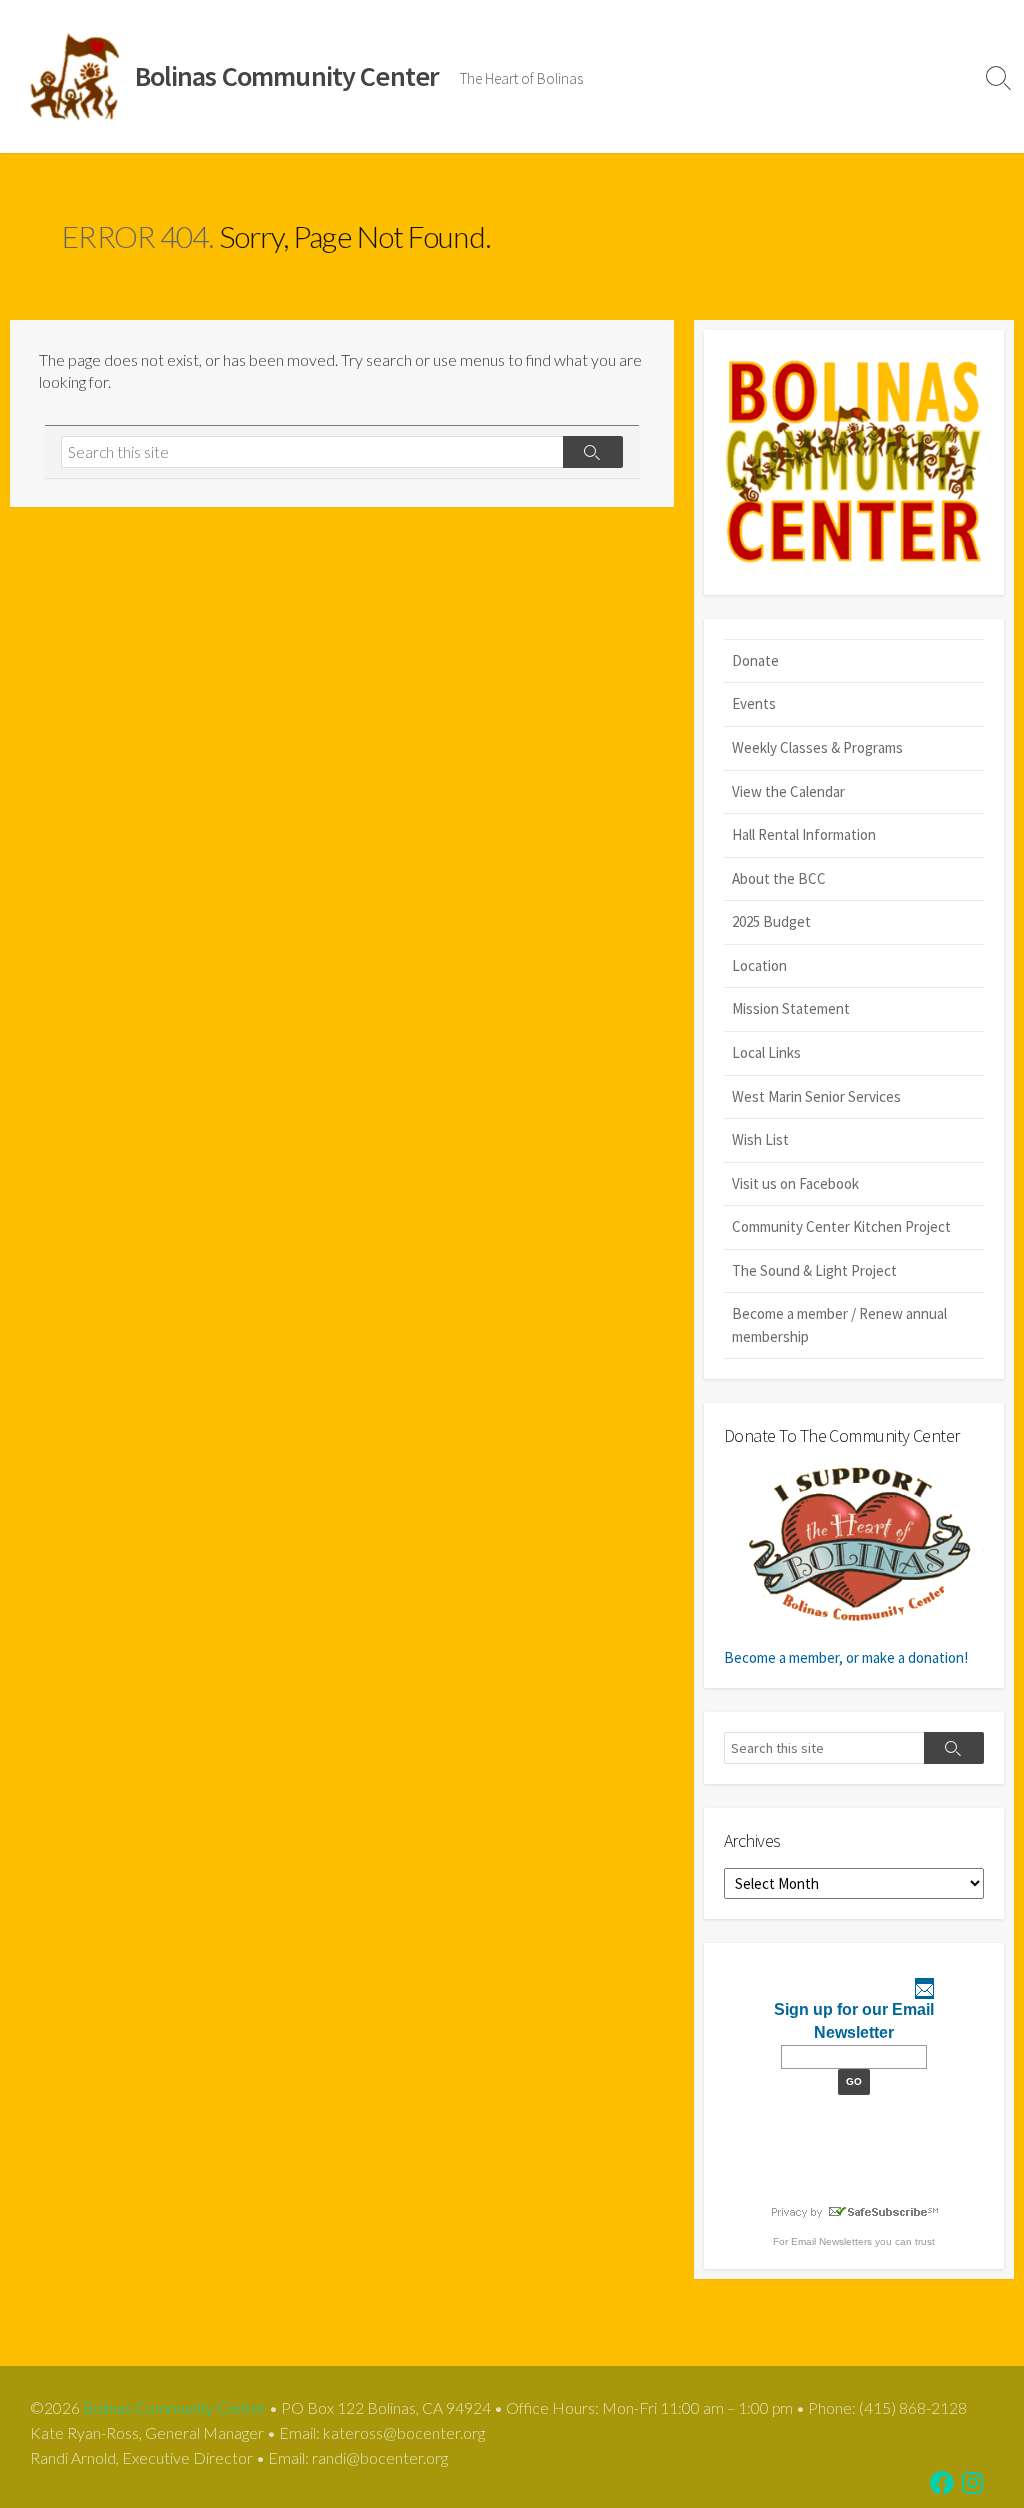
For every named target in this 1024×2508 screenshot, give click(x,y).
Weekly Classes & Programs (817, 747)
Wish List (760, 1139)
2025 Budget (771, 921)
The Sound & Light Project (814, 1270)
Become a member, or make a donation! (846, 1657)
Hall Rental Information (804, 834)
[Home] (854, 462)
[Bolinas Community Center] (77, 76)
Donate (755, 660)
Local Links (766, 1052)
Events (754, 703)
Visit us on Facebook (795, 1183)
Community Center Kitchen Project (841, 1226)
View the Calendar (788, 791)
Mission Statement (791, 1008)
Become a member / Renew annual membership (839, 1325)
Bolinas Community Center (174, 2408)
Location (759, 965)
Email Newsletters (831, 2241)
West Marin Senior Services (816, 1096)
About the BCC (779, 878)
